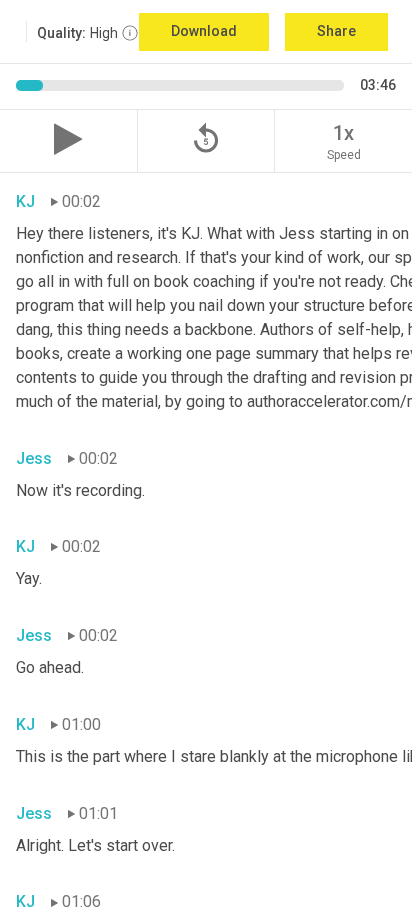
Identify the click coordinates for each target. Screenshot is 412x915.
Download (204, 31)
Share (336, 31)
